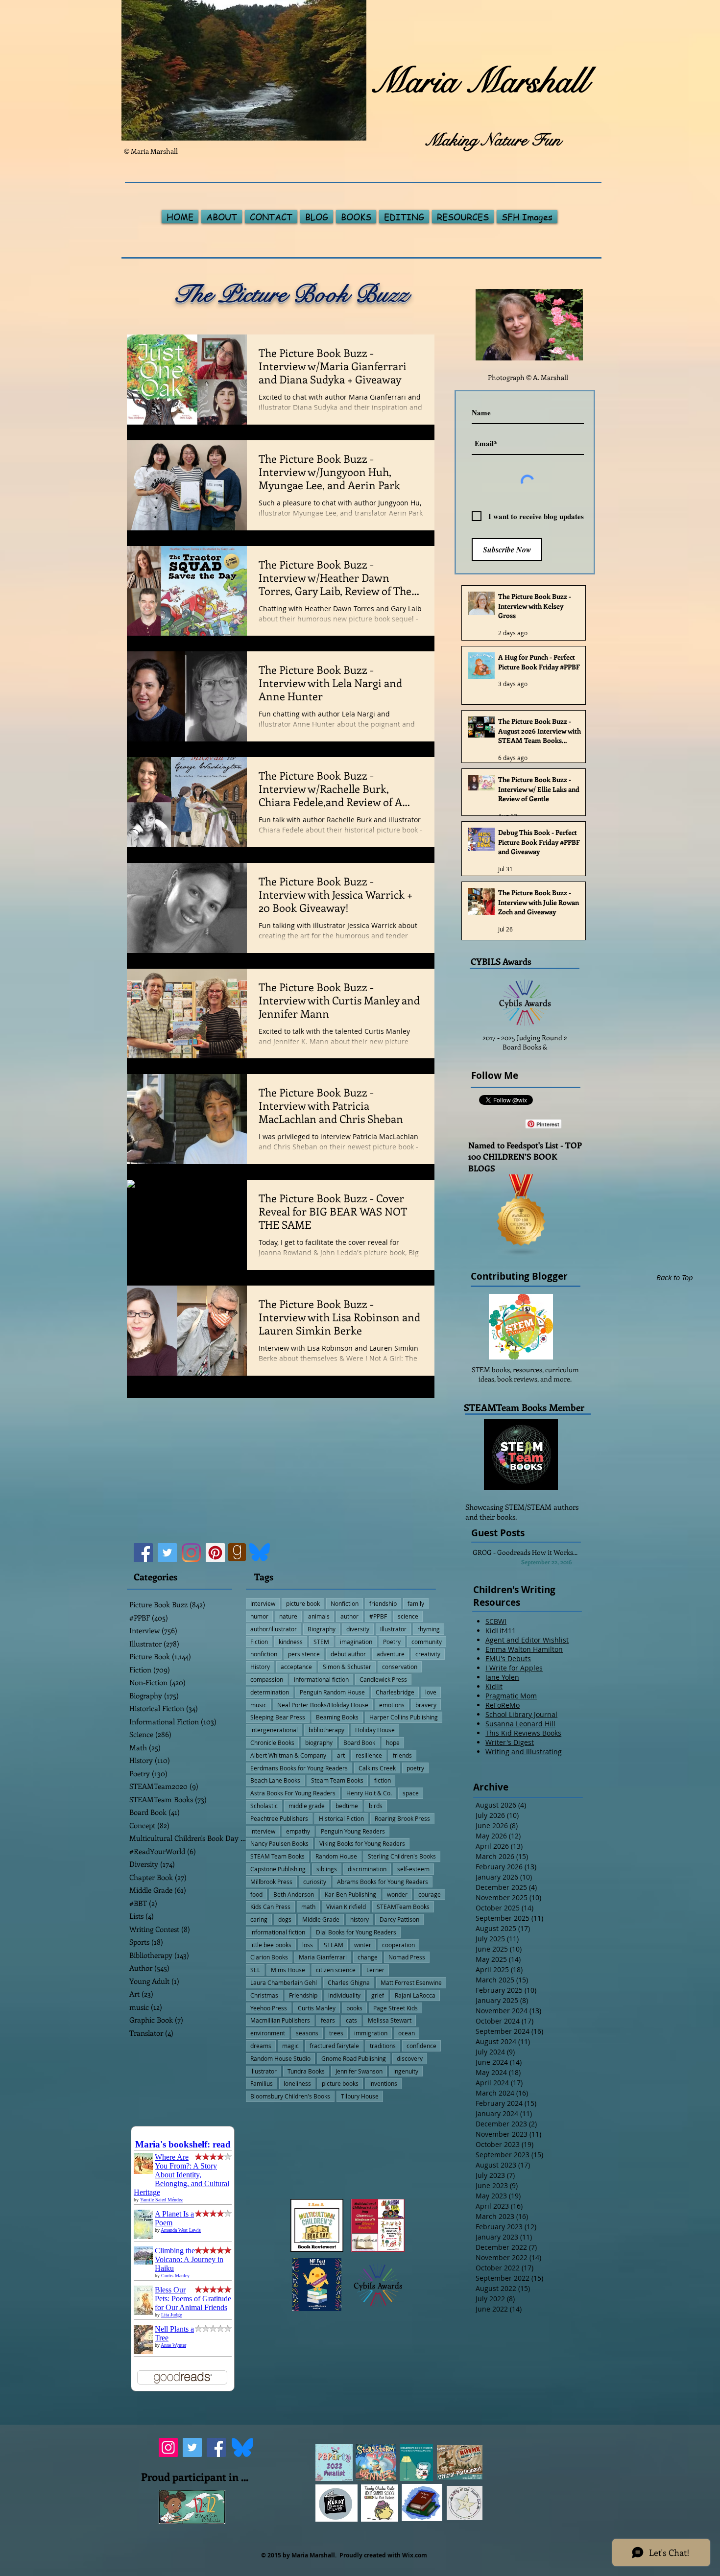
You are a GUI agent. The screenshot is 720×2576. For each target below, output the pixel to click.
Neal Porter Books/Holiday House (323, 1705)
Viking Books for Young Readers (362, 1843)
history (360, 1919)
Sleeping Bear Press (278, 1717)
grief (378, 1995)
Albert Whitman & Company (288, 1755)
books (354, 2008)
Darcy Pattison (399, 1919)
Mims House (288, 1970)
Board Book (359, 1742)
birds (376, 1806)
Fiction (259, 1642)
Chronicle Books (272, 1742)
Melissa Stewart (390, 2020)
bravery (426, 1705)
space (411, 1793)
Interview (263, 1603)
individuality (344, 1995)
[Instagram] (191, 1553)
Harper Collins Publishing (404, 1717)
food (256, 1894)
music (258, 1705)
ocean (407, 2033)
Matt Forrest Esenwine (411, 1982)
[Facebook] (143, 1553)
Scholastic (264, 1806)
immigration (371, 2033)
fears (328, 2020)
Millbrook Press (271, 1882)
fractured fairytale (334, 2046)
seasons (307, 2033)
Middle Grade (321, 1919)
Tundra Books (306, 2071)
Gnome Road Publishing (354, 2058)
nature (288, 1616)
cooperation (398, 1945)
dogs (285, 1919)
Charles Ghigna (349, 1982)
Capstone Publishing (278, 1869)
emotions (392, 1705)
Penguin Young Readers (353, 1831)
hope (393, 1742)
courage (430, 1894)
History (260, 1667)
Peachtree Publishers (279, 1818)
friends (402, 1755)
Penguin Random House (332, 1692)
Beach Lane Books (275, 1780)
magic (290, 2046)
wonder (397, 1894)
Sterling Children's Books (402, 1856)
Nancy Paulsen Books (279, 1843)
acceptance (296, 1667)
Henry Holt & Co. (369, 1793)
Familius (262, 2083)
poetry (415, 1768)
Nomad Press (407, 1957)
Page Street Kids (396, 2008)
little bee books (271, 1945)
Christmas (264, 1995)
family (416, 1603)
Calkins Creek (377, 1768)
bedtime (347, 1806)
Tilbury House (360, 2096)
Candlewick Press (383, 1679)
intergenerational (274, 1730)
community (427, 1642)
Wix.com (415, 2555)
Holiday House (375, 1730)
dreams (261, 2046)
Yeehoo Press (269, 2008)
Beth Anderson (294, 1894)
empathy (298, 1831)
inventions (383, 2083)
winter (363, 1945)
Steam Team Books (337, 1780)
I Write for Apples (514, 1668)
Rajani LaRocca (415, 1995)
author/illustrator (274, 1629)
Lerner (375, 1970)
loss (308, 1945)
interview (263, 1831)
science (408, 1616)
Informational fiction (321, 1679)
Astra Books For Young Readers (293, 1793)
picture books (340, 2083)
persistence (304, 1654)
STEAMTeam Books (403, 1907)
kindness (291, 1642)
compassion (267, 1679)
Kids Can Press (270, 1907)
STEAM (334, 1945)
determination (270, 1692)
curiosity (315, 1882)
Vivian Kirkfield (346, 1907)
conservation (400, 1667)
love (431, 1692)
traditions (383, 2046)
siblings (327, 1869)
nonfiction (264, 1654)
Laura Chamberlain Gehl (284, 1982)
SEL (255, 1970)
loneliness (297, 2083)
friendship (383, 1603)
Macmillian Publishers (280, 2020)
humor (259, 1616)
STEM (321, 1642)
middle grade (307, 1806)
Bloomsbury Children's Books (290, 2096)
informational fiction (278, 1932)
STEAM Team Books (277, 1856)
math (308, 1907)
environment (268, 2033)
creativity (428, 1654)
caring (259, 1919)
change (368, 1957)
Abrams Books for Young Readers (383, 1882)
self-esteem (413, 1869)
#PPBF (378, 1616)
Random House (336, 1856)
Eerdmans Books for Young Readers (299, 1768)
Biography (322, 1629)
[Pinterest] (215, 1553)
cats (351, 2020)
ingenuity (406, 2071)
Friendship (303, 1995)
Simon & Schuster (347, 1667)
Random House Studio (280, 2058)
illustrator (264, 2071)
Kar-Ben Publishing (350, 1894)
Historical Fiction (341, 1818)
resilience (369, 1755)
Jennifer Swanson (359, 2071)
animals (319, 1616)
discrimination (367, 1869)
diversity (358, 1629)
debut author (348, 1654)
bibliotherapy (326, 1730)
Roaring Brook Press (402, 1818)
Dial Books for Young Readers (356, 1932)
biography (319, 1742)
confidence (421, 2046)
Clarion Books (269, 1957)
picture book (303, 1603)
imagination (356, 1642)
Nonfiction (345, 1603)
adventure (391, 1654)
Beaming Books (337, 1717)
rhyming (429, 1629)
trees (336, 2033)
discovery (410, 2058)
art (341, 1755)
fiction (383, 1780)
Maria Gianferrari (323, 1957)
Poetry (392, 1642)
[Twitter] (167, 1553)
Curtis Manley (317, 2008)
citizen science (336, 1970)
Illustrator (393, 1629)
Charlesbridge (395, 1692)
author (349, 1616)
